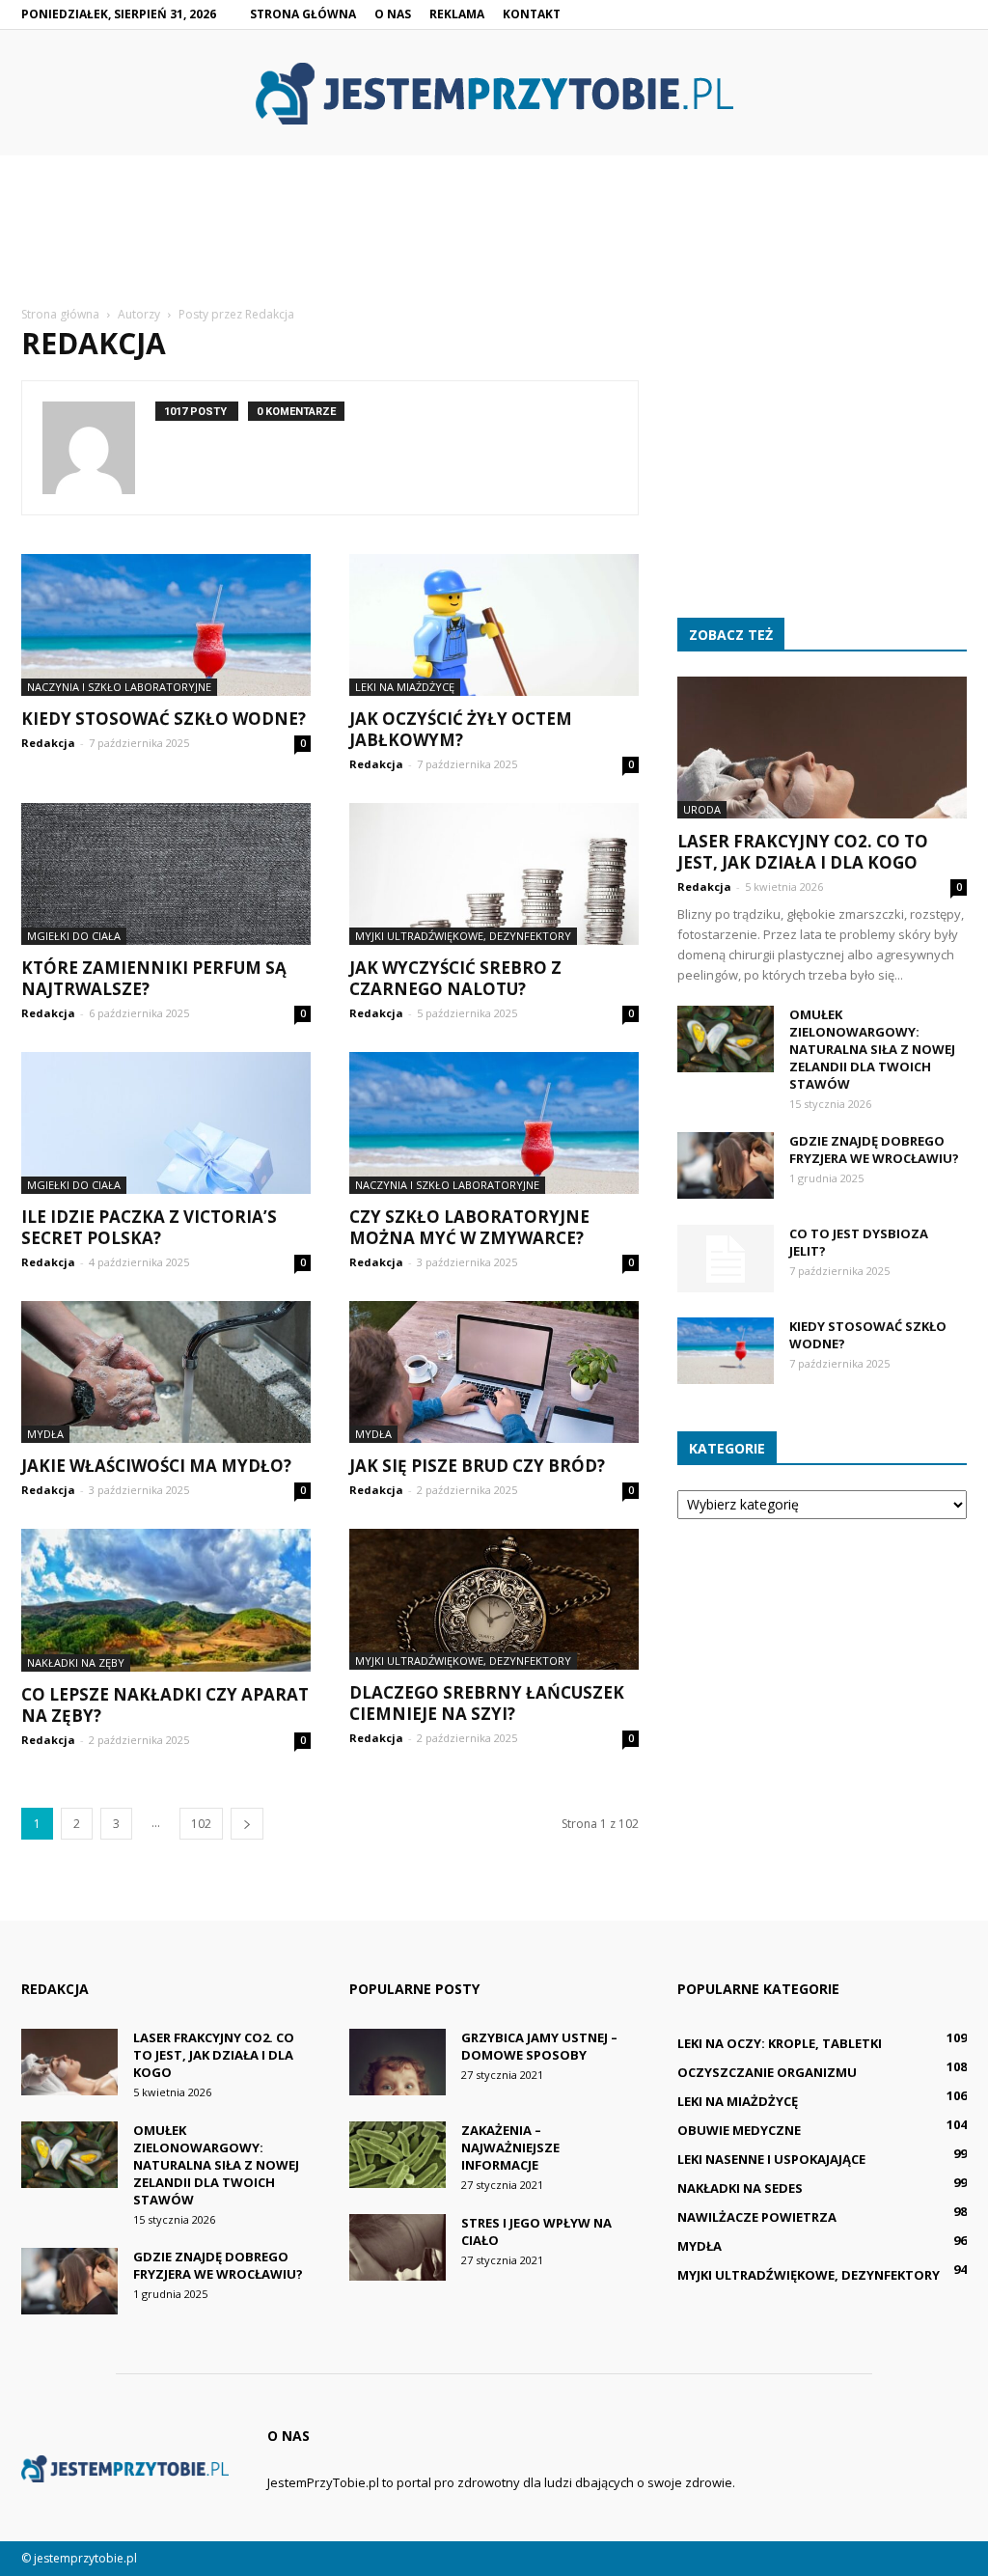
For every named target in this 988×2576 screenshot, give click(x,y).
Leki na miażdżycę (405, 687)
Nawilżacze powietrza (757, 2217)
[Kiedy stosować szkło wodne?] (166, 625)
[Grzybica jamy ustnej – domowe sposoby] (398, 2062)
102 (201, 1824)
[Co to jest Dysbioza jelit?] (726, 1259)
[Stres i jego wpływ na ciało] (398, 2247)
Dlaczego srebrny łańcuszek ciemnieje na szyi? (487, 1703)
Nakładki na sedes (740, 2188)
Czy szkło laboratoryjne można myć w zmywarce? (469, 1227)
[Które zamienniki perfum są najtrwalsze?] (166, 874)
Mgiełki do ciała (74, 936)
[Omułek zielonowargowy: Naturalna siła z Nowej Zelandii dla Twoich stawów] (726, 1039)
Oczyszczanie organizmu (767, 2072)
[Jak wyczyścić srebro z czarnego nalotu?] (494, 874)
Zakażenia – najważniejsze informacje (510, 2147)
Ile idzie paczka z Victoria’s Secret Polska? (149, 1227)
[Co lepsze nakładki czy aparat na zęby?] (166, 1600)
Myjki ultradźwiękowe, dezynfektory (463, 936)
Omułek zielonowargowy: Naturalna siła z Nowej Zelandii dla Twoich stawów (872, 1049)
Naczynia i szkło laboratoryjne (119, 687)
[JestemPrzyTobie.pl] (494, 94)
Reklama (457, 14)
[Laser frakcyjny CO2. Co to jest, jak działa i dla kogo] (822, 748)
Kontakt (532, 14)
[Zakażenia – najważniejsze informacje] (398, 2155)
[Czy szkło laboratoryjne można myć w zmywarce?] (494, 1123)
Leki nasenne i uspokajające (771, 2159)
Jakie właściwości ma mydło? (156, 1466)
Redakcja (48, 743)
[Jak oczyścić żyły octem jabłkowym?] (494, 625)
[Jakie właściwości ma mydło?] (166, 1372)
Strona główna (303, 14)
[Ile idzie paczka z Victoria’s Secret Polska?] (166, 1123)
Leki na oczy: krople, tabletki (780, 2043)
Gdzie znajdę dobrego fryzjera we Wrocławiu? (874, 1150)
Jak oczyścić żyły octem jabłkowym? (461, 729)
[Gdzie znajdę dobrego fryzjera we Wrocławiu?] (726, 1165)
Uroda (702, 809)
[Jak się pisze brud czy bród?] (494, 1372)
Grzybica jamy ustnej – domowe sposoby (539, 2046)
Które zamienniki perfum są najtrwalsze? (154, 978)
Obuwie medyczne (739, 2130)
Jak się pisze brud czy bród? (477, 1466)
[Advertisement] (494, 256)
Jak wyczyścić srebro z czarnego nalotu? (455, 978)
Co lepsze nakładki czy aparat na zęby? (165, 1705)
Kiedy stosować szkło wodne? (164, 719)
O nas (393, 14)
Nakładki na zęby (76, 1662)
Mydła (45, 1434)
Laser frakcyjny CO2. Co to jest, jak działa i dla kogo (803, 852)
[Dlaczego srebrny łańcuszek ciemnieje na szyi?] (494, 1600)
